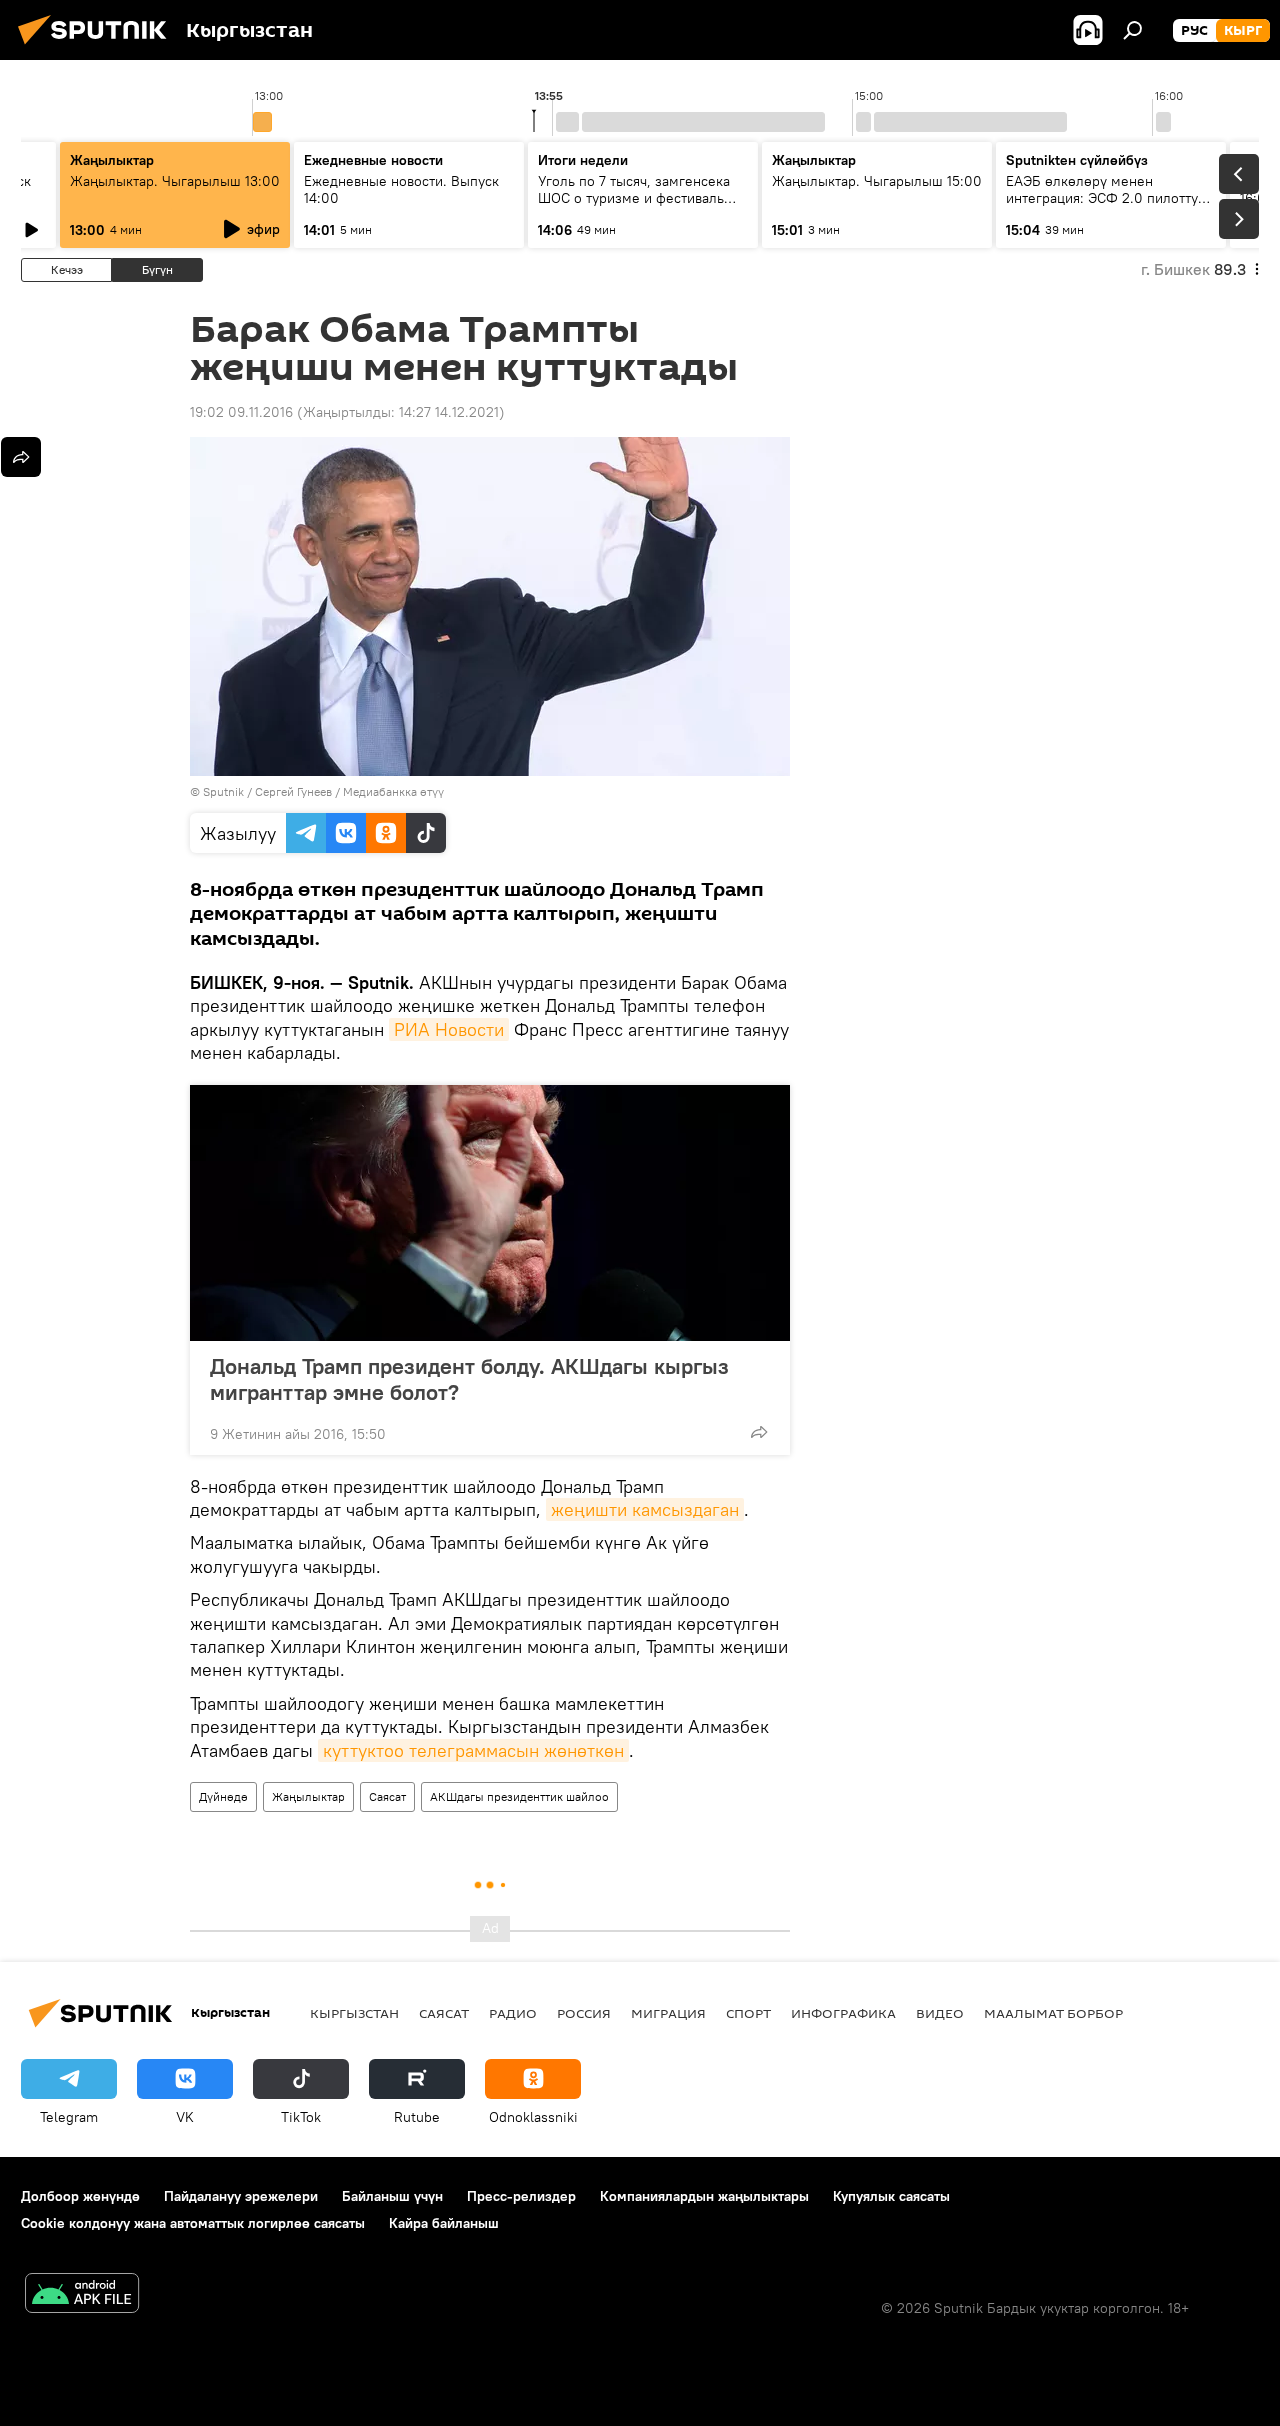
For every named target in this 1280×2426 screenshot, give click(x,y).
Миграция (668, 2013)
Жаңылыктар (308, 1796)
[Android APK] (82, 2295)
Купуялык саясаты (891, 2196)
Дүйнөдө (223, 1796)
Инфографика (843, 2013)
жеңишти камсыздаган (645, 1509)
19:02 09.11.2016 (241, 412)
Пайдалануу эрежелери (241, 2196)
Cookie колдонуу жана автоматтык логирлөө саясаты (193, 2223)
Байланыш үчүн (392, 2196)
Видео (940, 2013)
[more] (759, 1432)
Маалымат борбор (1053, 2013)
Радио (513, 2013)
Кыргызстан (354, 2013)
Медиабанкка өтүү (393, 791)
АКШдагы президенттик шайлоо (519, 1796)
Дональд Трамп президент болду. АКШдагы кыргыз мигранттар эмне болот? (469, 1379)
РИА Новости (449, 1029)
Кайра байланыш (444, 2223)
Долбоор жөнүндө (80, 2196)
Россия (584, 2013)
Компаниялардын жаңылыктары (704, 2196)
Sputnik (223, 791)
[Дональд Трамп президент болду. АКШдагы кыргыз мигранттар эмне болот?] (490, 1213)
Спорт (748, 2013)
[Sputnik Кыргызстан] (98, 47)
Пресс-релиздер (521, 2196)
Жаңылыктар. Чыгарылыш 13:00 (175, 181)
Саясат (387, 1796)
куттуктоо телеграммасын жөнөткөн (473, 1750)
